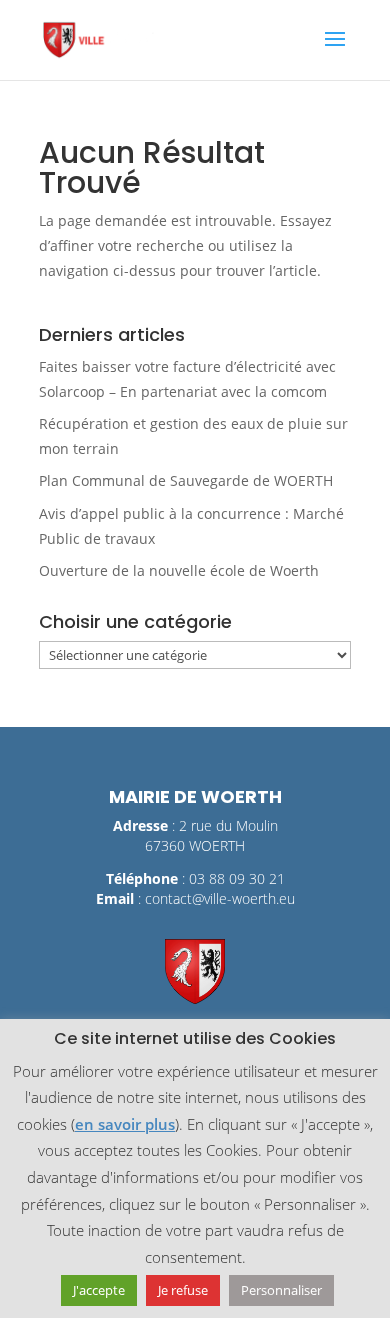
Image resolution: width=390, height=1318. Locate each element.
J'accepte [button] (99, 1290)
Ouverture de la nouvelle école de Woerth (179, 570)
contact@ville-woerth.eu (220, 898)
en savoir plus (125, 1124)
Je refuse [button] (183, 1290)
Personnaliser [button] (281, 1290)
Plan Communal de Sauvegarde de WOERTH (186, 480)
